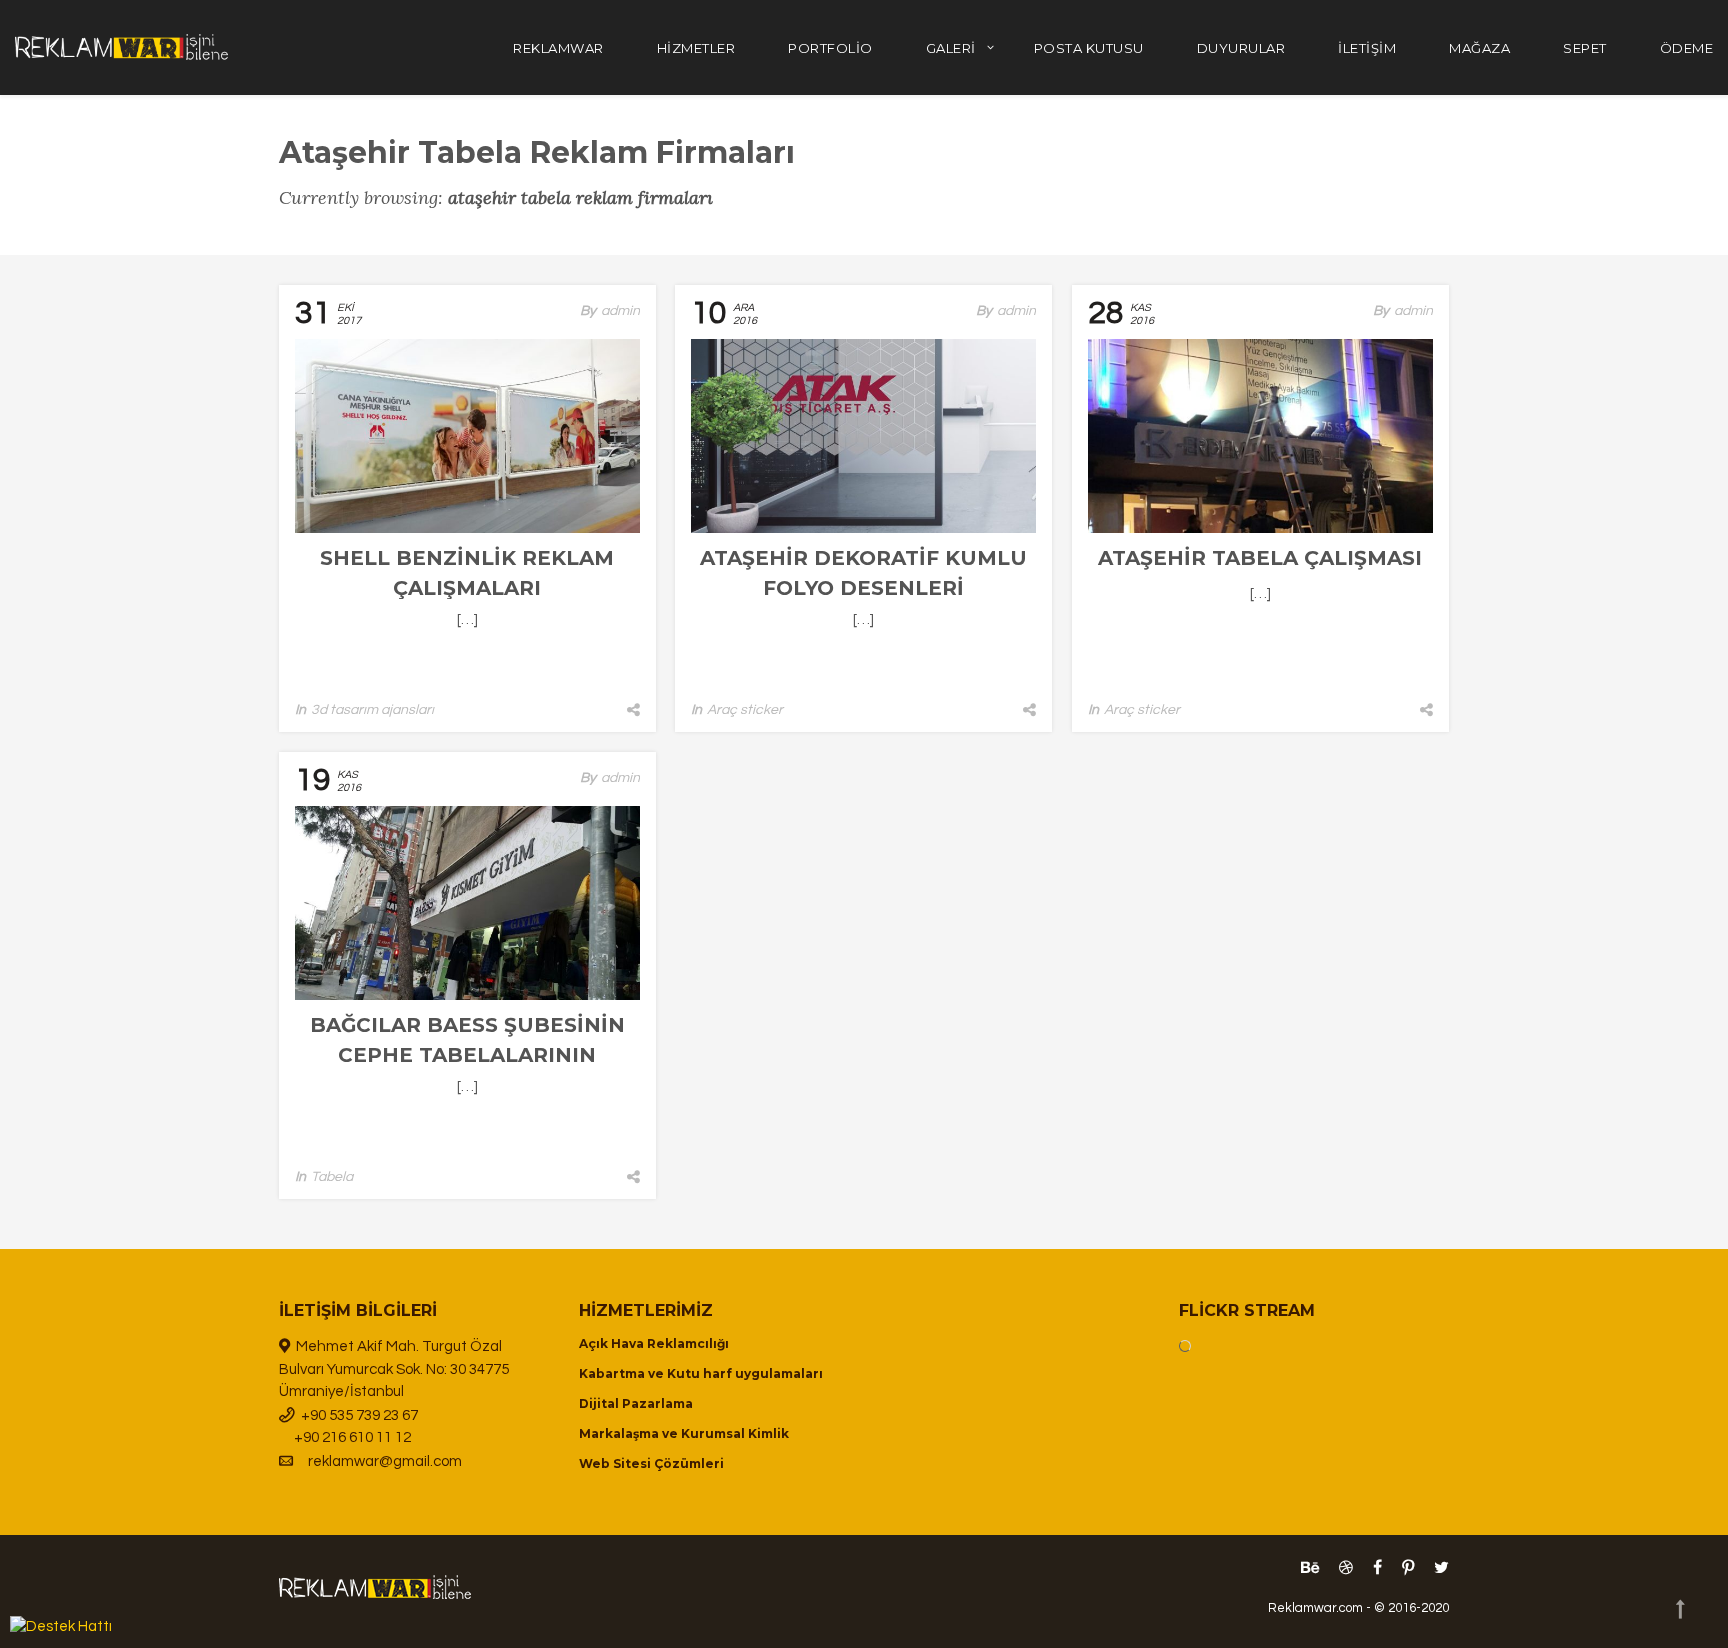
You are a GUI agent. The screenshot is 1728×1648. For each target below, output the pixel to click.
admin (620, 311)
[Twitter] (1436, 1568)
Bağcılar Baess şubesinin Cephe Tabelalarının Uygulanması (467, 1055)
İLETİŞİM (1367, 48)
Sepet (1585, 48)
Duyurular (1241, 48)
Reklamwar (558, 48)
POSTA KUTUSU (1089, 48)
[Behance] (1310, 1568)
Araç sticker (745, 710)
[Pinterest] (1408, 1568)
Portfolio (830, 48)
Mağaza (1479, 48)
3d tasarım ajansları (372, 710)
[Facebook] (1377, 1568)
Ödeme (1687, 48)
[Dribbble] (1346, 1568)
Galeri (951, 48)
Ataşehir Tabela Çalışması (1260, 558)
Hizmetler (696, 48)
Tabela (332, 1177)
